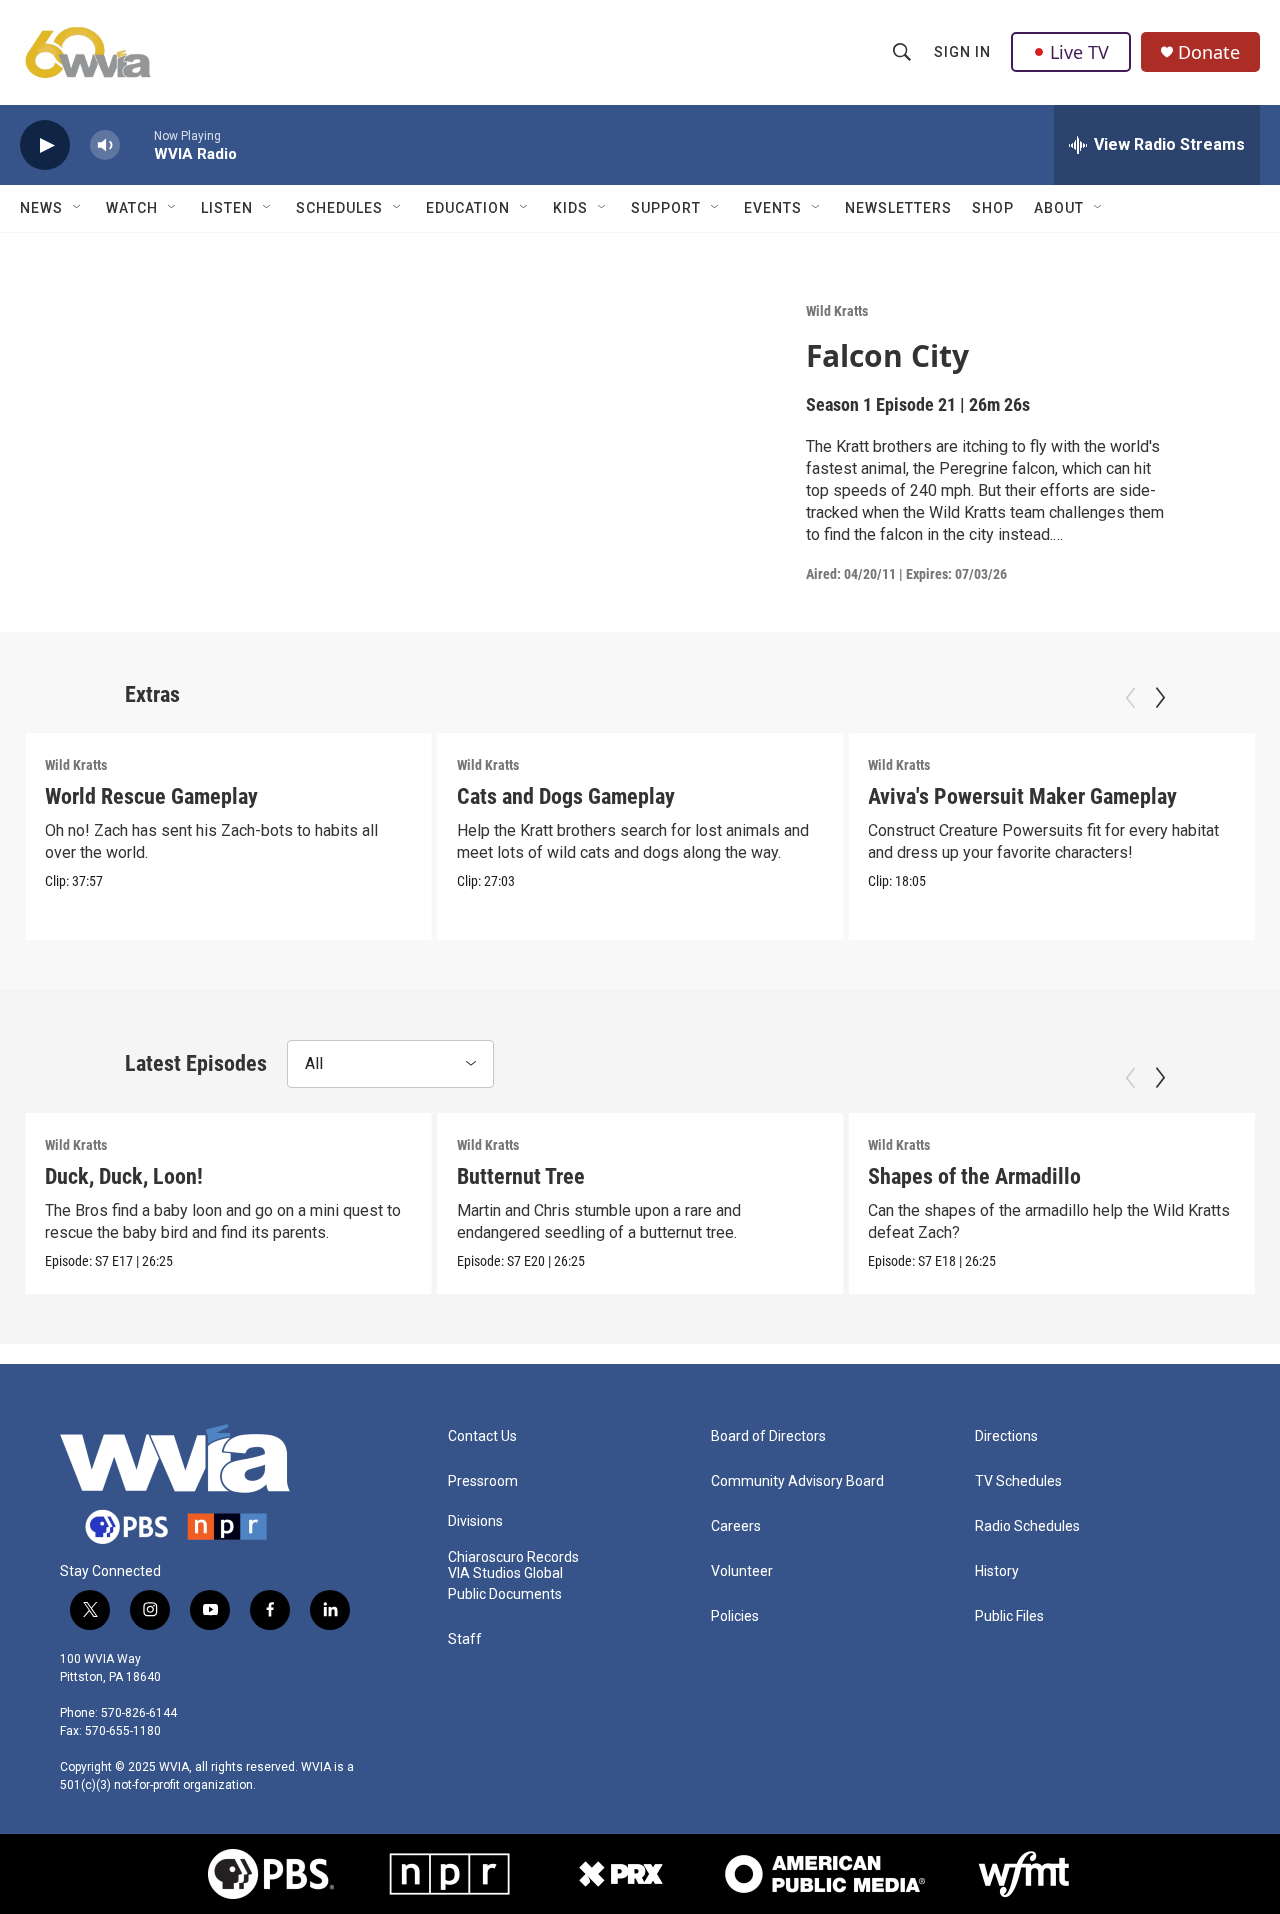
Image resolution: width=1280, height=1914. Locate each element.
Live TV (1079, 52)
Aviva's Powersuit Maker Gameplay (1022, 796)
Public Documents (505, 1594)
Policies (735, 1616)
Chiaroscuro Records (513, 1557)
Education (468, 208)
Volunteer (742, 1571)
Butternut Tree (521, 1176)
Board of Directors (768, 1436)
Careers (736, 1526)
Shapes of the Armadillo (974, 1176)
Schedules (339, 208)
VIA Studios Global (505, 1573)
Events (773, 208)
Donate (1209, 52)
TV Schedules (1018, 1481)
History (997, 1571)
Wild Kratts (837, 311)
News (41, 208)
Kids (570, 208)
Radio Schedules (1027, 1526)
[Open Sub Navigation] (78, 208)
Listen (227, 208)
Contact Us (482, 1436)
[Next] (1160, 698)
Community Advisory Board (797, 1481)
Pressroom (483, 1481)
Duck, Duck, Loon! (124, 1176)
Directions (1006, 1436)
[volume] (105, 145)
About (1059, 208)
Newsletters (898, 208)
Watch (132, 208)
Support (666, 208)
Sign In (962, 52)
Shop (993, 208)
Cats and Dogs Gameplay (566, 796)
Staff (465, 1639)
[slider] (137, 144)
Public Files (1009, 1616)
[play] (45, 145)
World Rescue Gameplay (151, 796)
